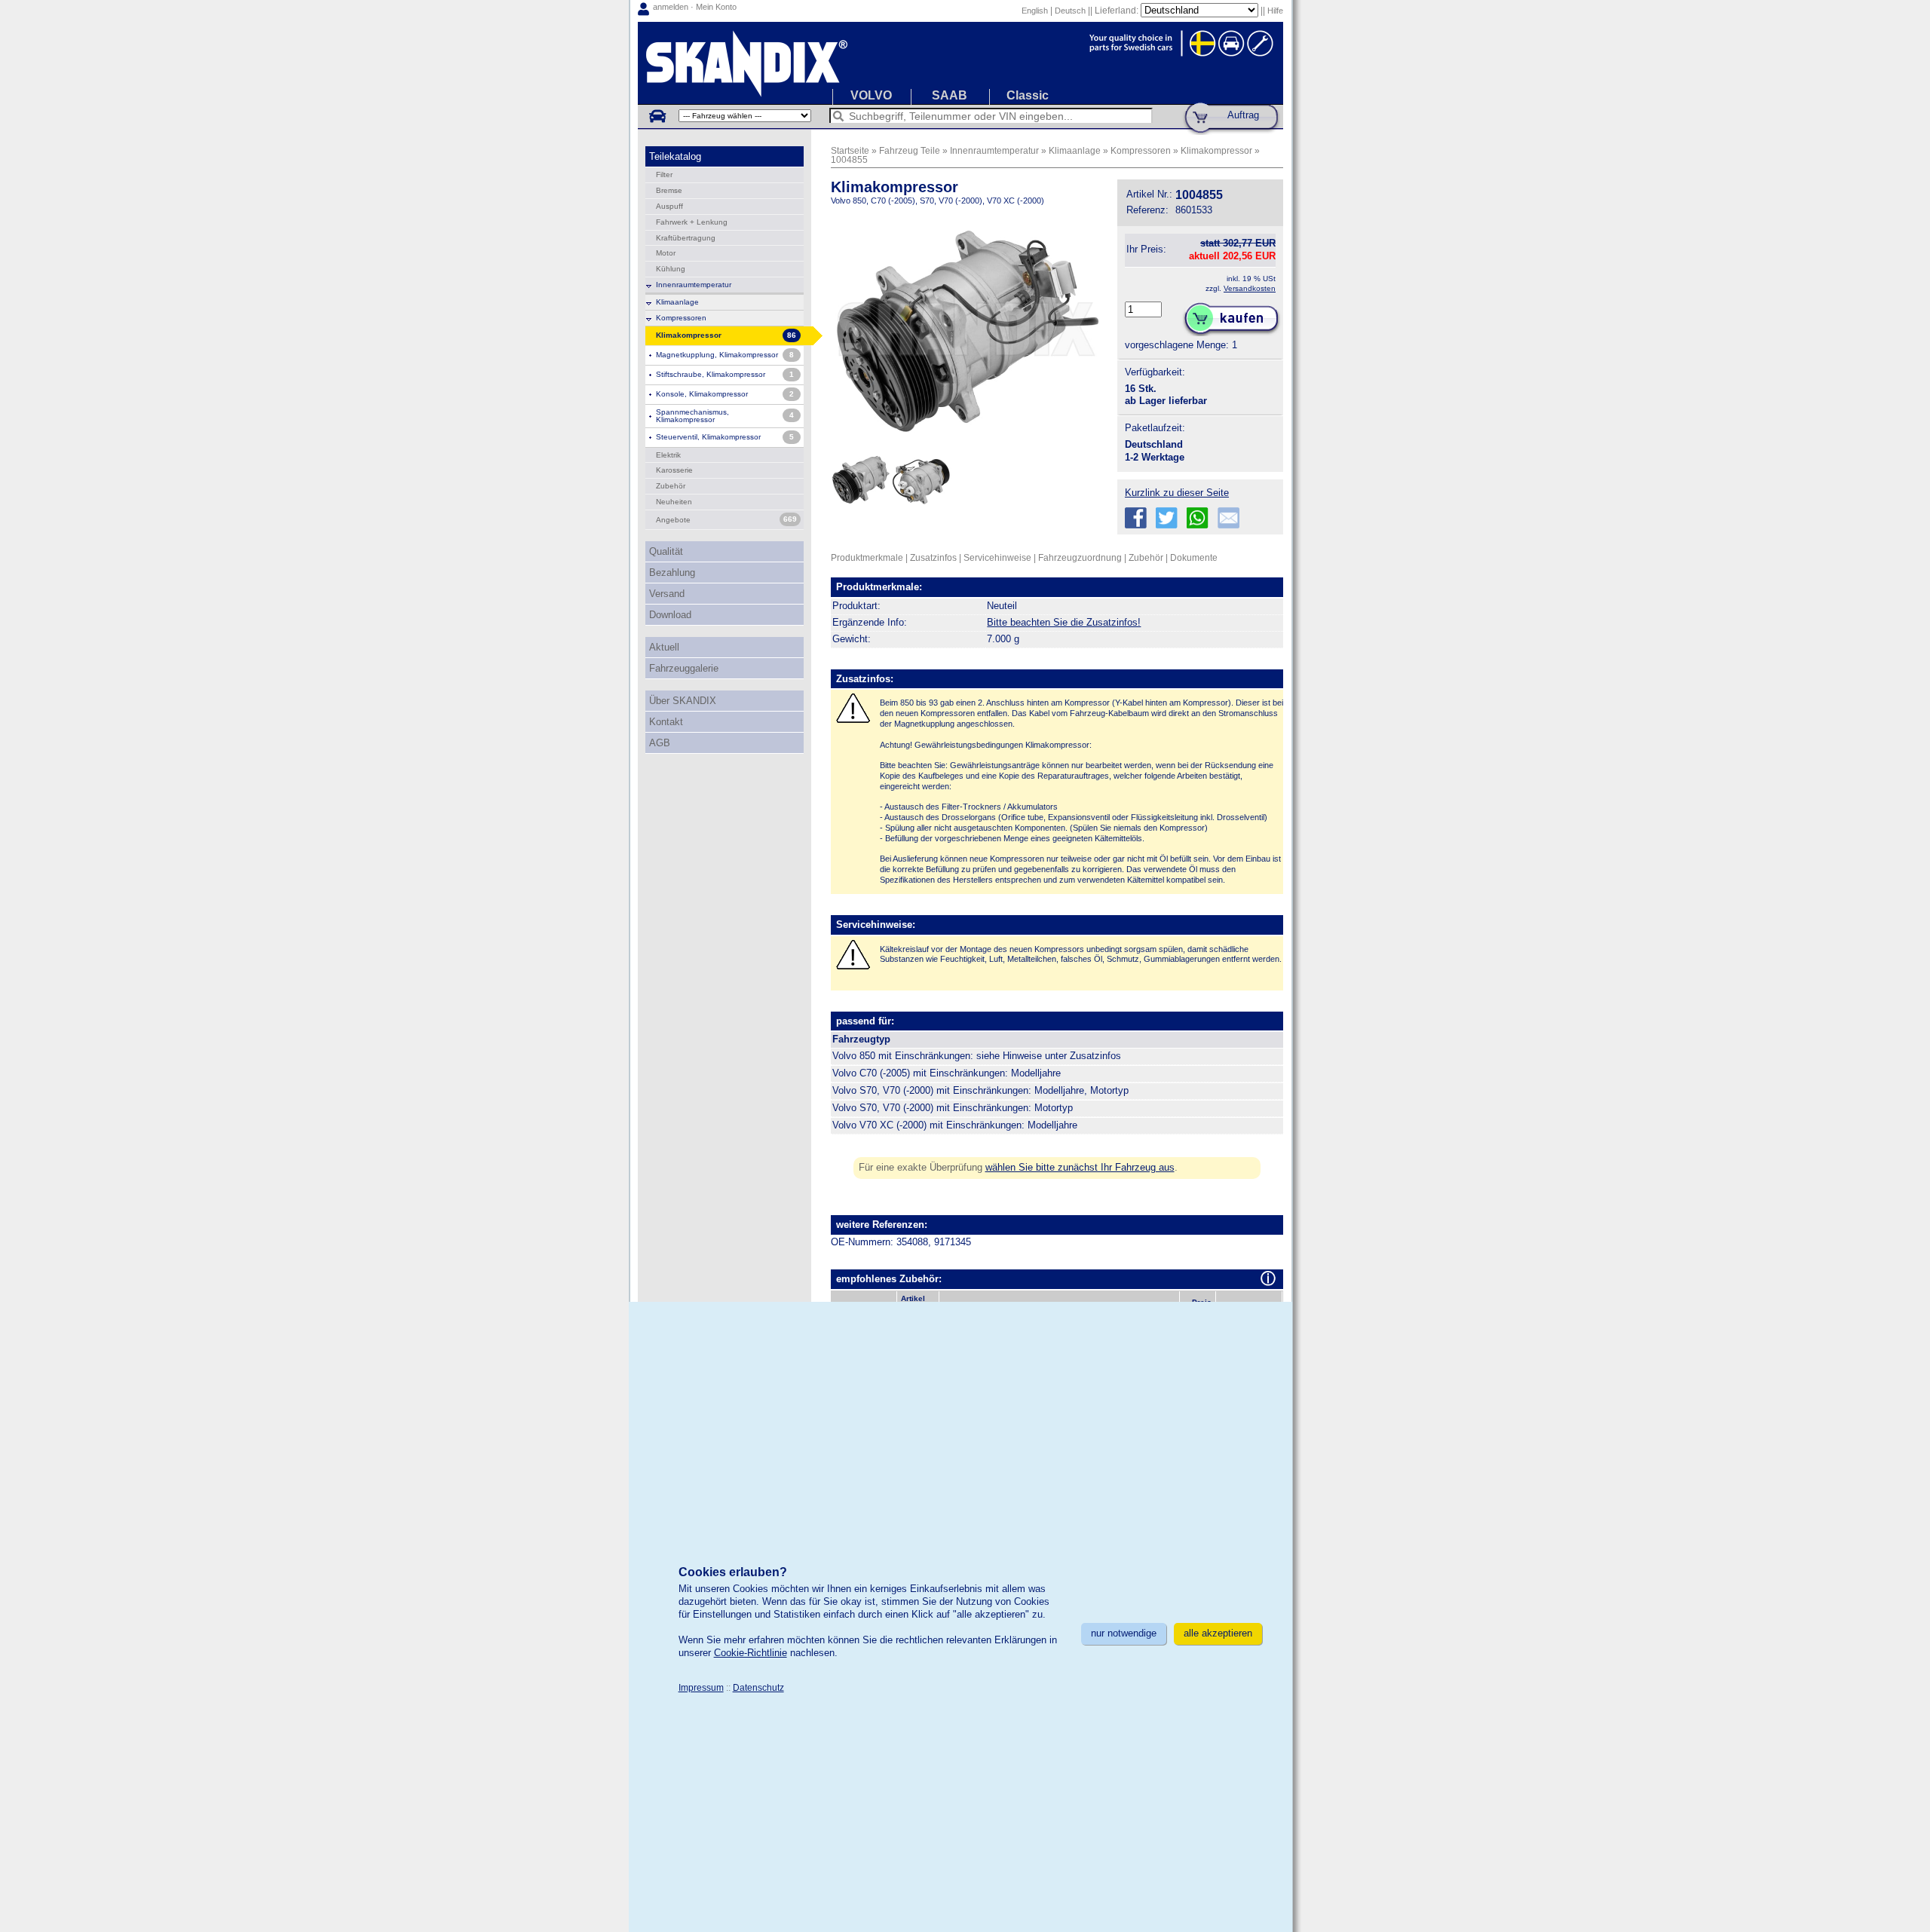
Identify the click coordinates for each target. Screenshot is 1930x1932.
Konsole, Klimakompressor (702, 394)
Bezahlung (672, 573)
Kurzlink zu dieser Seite (1177, 493)
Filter (664, 175)
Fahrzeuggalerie (684, 668)
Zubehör (671, 486)
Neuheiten (674, 502)
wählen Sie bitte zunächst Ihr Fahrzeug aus (1080, 1167)
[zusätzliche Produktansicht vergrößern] (861, 511)
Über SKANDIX (683, 701)
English (1035, 11)
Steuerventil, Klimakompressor (708, 437)
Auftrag (1243, 115)
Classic (1028, 95)
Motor (666, 253)
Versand (667, 594)
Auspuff (669, 206)
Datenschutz (758, 1687)
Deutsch (1070, 11)
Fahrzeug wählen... (657, 115)
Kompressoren (681, 318)
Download (670, 615)
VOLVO (871, 95)
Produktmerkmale (867, 557)
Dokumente (1194, 557)
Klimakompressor (1216, 150)
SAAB (950, 95)
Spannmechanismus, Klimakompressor (692, 416)
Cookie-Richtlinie (751, 1653)
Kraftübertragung (686, 238)
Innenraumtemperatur (694, 285)
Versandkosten (1250, 288)
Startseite (850, 150)
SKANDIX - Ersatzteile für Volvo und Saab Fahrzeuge (960, 63)
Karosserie (674, 470)
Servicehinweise (997, 557)
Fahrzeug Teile (910, 150)
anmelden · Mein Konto (695, 7)
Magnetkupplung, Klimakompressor (717, 355)
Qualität (666, 551)
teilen (1136, 518)
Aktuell (664, 647)
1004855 (849, 159)
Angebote (673, 520)
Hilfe (1275, 11)
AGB (660, 743)
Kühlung (671, 269)
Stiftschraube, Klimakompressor (711, 374)
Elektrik (668, 455)
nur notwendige (1124, 1633)
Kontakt (666, 722)
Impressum (701, 1687)
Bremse (669, 190)
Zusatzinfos (933, 557)
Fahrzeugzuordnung (1080, 557)
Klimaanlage (677, 302)
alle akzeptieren (1218, 1633)
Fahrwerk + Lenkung (692, 222)
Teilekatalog (675, 156)
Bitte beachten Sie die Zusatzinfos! (1064, 622)
